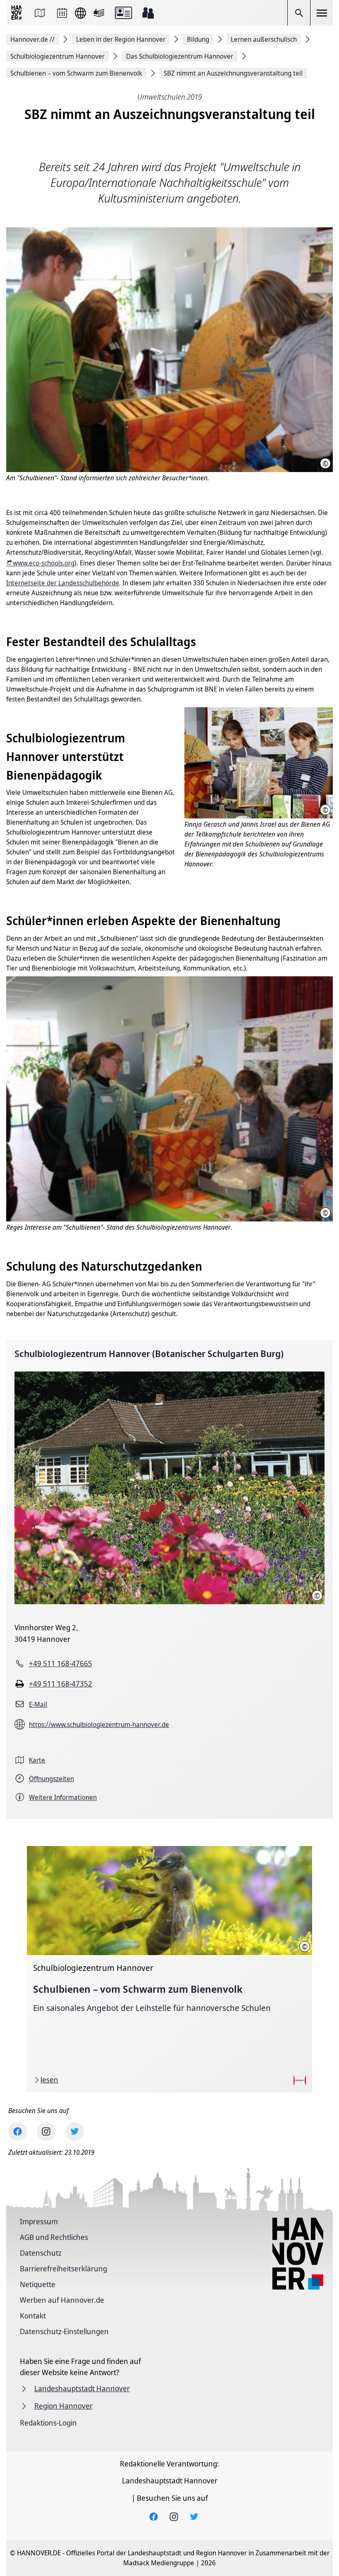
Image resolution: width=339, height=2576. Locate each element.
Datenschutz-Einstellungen (64, 2331)
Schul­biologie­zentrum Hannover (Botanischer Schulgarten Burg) (149, 1354)
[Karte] (40, 13)
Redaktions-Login (48, 2423)
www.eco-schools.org (44, 563)
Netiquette (38, 2284)
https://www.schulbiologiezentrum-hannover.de (99, 1724)
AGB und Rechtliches (54, 2237)
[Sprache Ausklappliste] (80, 13)
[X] (75, 2131)
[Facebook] (18, 2131)
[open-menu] (322, 13)
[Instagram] (46, 2131)
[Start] (17, 13)
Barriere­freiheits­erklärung (63, 2268)
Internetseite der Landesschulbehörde (63, 583)
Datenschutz (41, 2253)
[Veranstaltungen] (62, 13)
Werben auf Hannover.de (62, 2300)
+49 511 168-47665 (61, 1663)
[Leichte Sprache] (99, 13)
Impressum (39, 2221)
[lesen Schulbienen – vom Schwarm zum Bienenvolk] (169, 1969)
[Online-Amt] (123, 13)
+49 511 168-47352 (61, 1684)
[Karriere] (148, 13)
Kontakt (33, 2316)
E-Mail (38, 1704)
